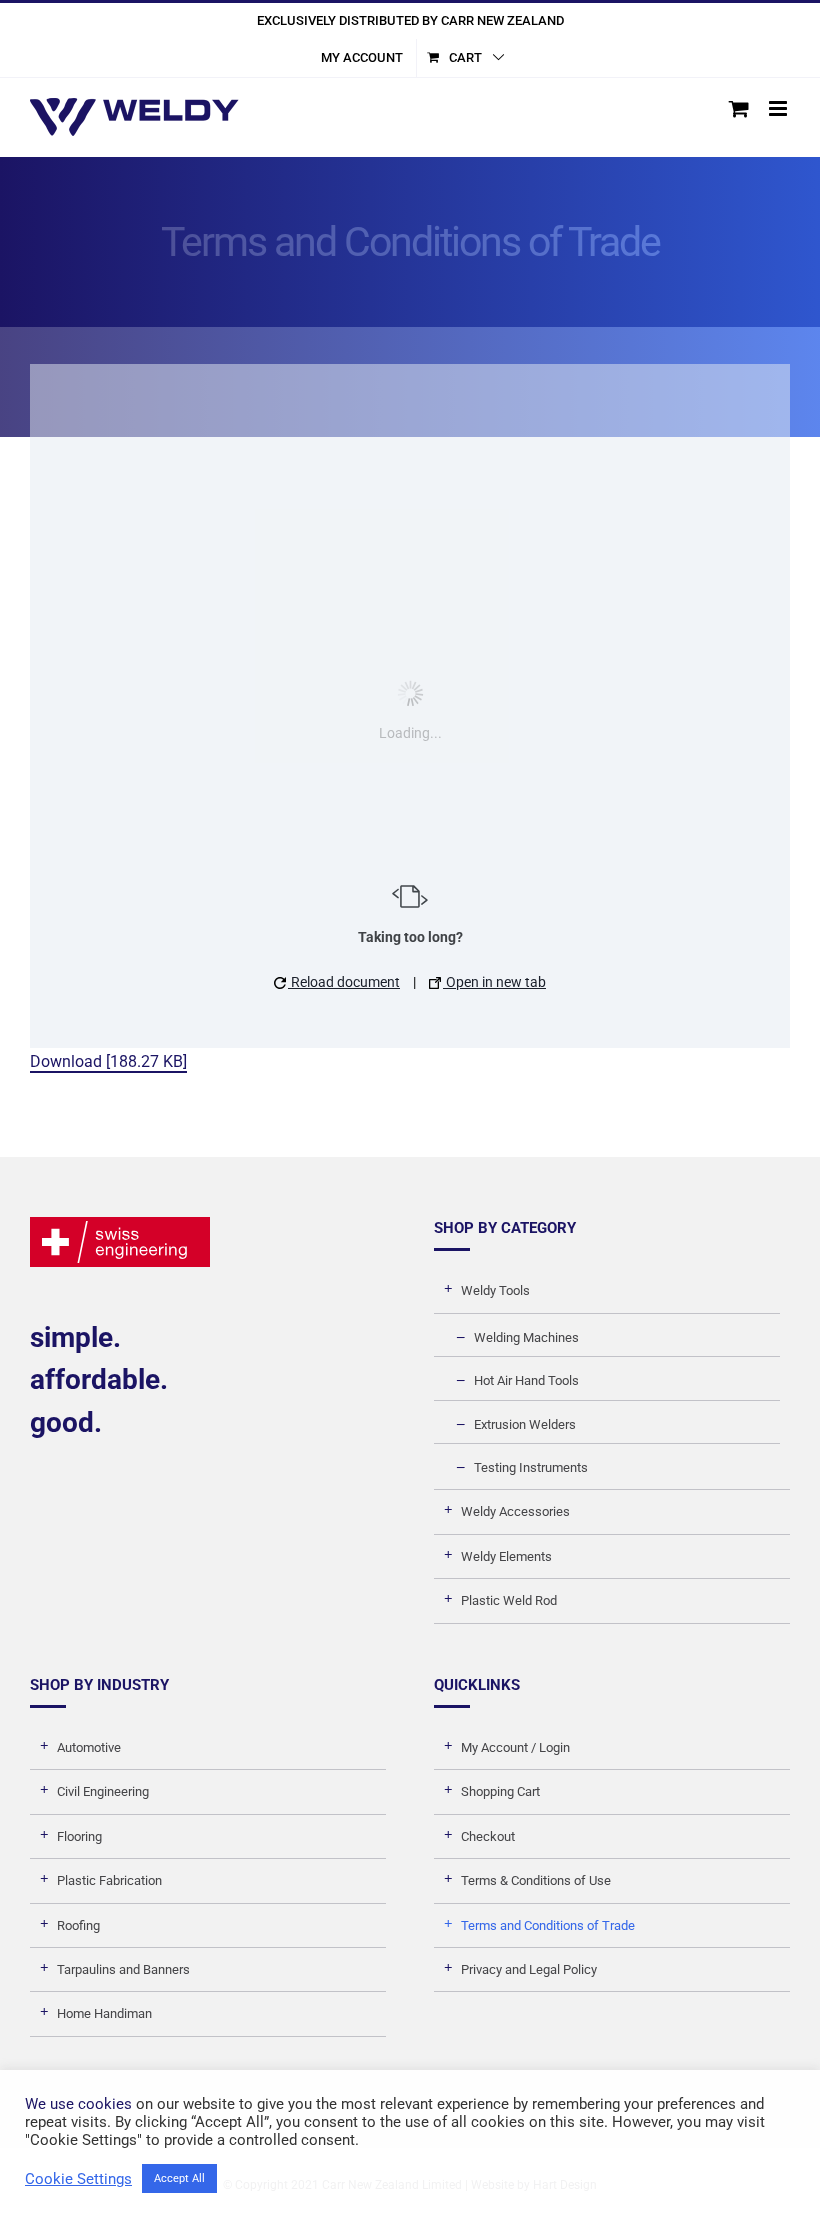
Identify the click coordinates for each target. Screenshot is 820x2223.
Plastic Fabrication (109, 1880)
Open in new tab (494, 982)
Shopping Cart (500, 1791)
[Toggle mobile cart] (739, 108)
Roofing (78, 1925)
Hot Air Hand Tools (526, 1380)
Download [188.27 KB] (108, 1061)
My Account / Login (515, 1747)
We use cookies (78, 2104)
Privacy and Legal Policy (529, 1969)
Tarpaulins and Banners (123, 1969)
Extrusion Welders (525, 1424)
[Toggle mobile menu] (779, 108)
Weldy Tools (495, 1290)
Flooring (79, 1836)
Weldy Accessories (515, 1511)
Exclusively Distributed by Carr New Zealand (410, 20)
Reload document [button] (344, 982)
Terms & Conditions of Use (536, 1880)
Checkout (488, 1836)
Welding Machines (526, 1337)
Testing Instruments (531, 1467)
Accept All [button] (179, 2178)
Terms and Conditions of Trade (548, 1925)
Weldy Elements (506, 1556)
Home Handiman (104, 2013)
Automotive (89, 1747)
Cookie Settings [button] (78, 2179)
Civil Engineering (103, 1791)
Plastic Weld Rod (509, 1600)
